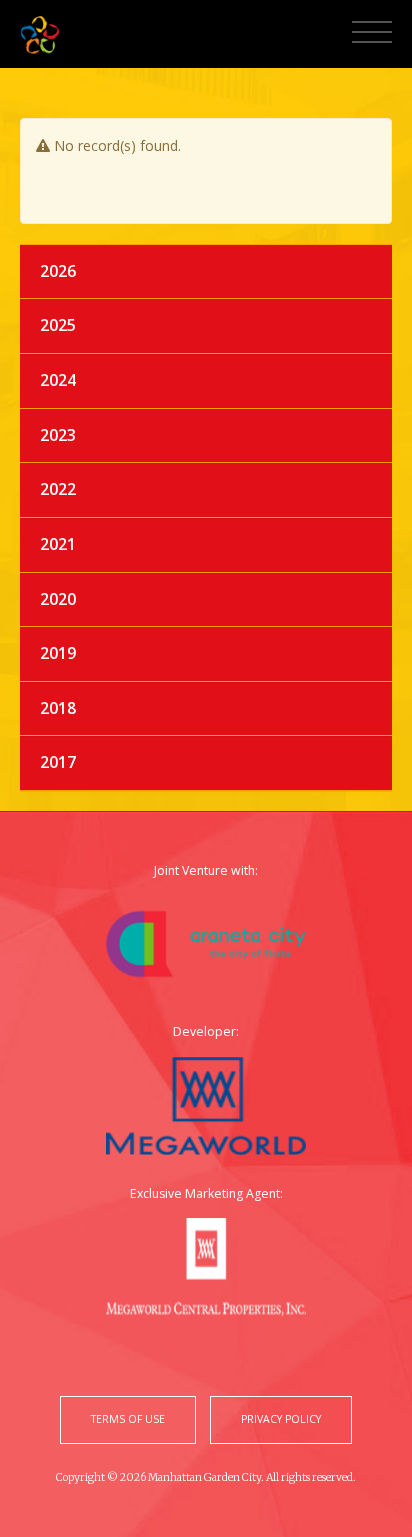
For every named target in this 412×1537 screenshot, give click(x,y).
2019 (58, 653)
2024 (58, 380)
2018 (58, 708)
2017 (58, 762)
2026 (58, 271)
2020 (58, 599)
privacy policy (281, 1419)
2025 (58, 325)
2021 (58, 544)
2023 (58, 435)
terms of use (128, 1419)
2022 (58, 489)
